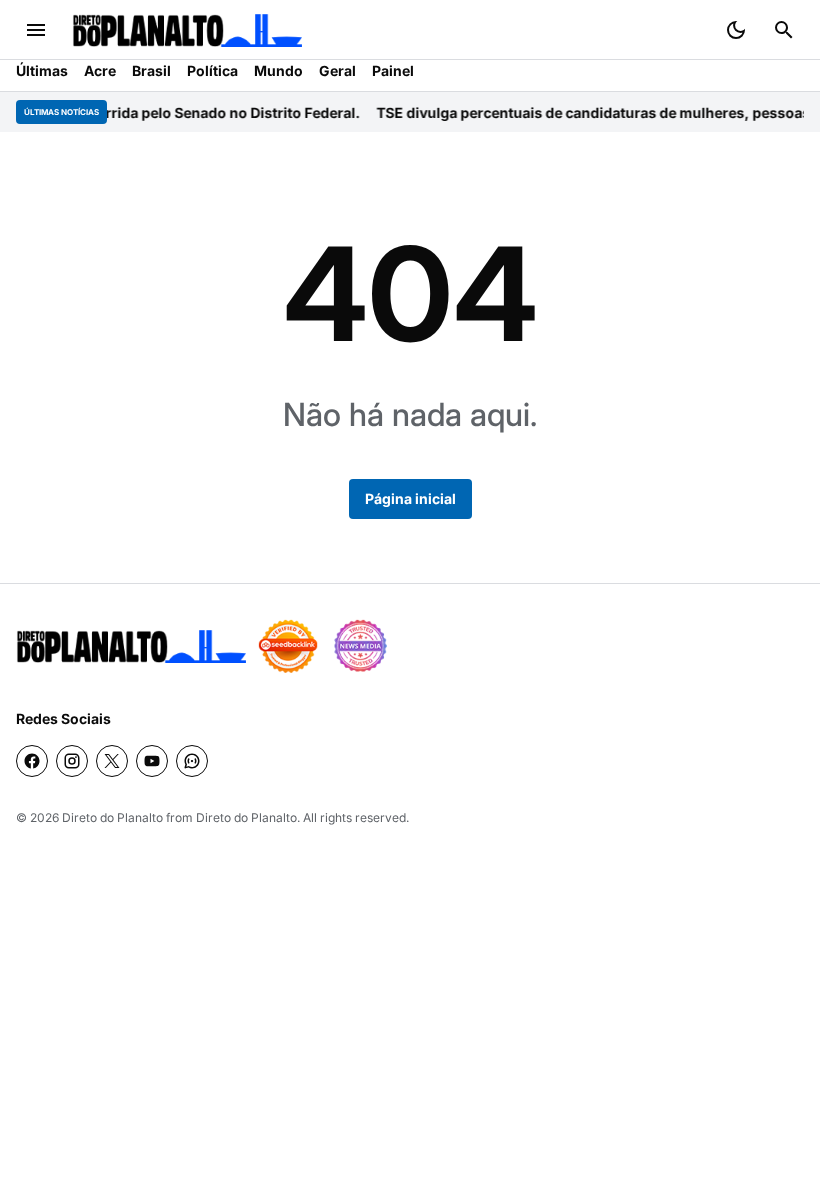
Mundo (278, 70)
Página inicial (410, 498)
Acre (100, 70)
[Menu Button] (36, 30)
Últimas (42, 70)
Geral (337, 70)
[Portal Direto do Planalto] (187, 30)
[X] (112, 761)
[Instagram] (72, 761)
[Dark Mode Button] (736, 30)
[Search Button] (784, 30)
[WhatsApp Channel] (192, 761)
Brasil (151, 70)
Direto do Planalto (112, 817)
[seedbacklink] (288, 646)
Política (212, 70)
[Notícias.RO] (131, 646)
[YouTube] (152, 761)
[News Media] (360, 646)
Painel (393, 70)
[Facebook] (32, 761)
